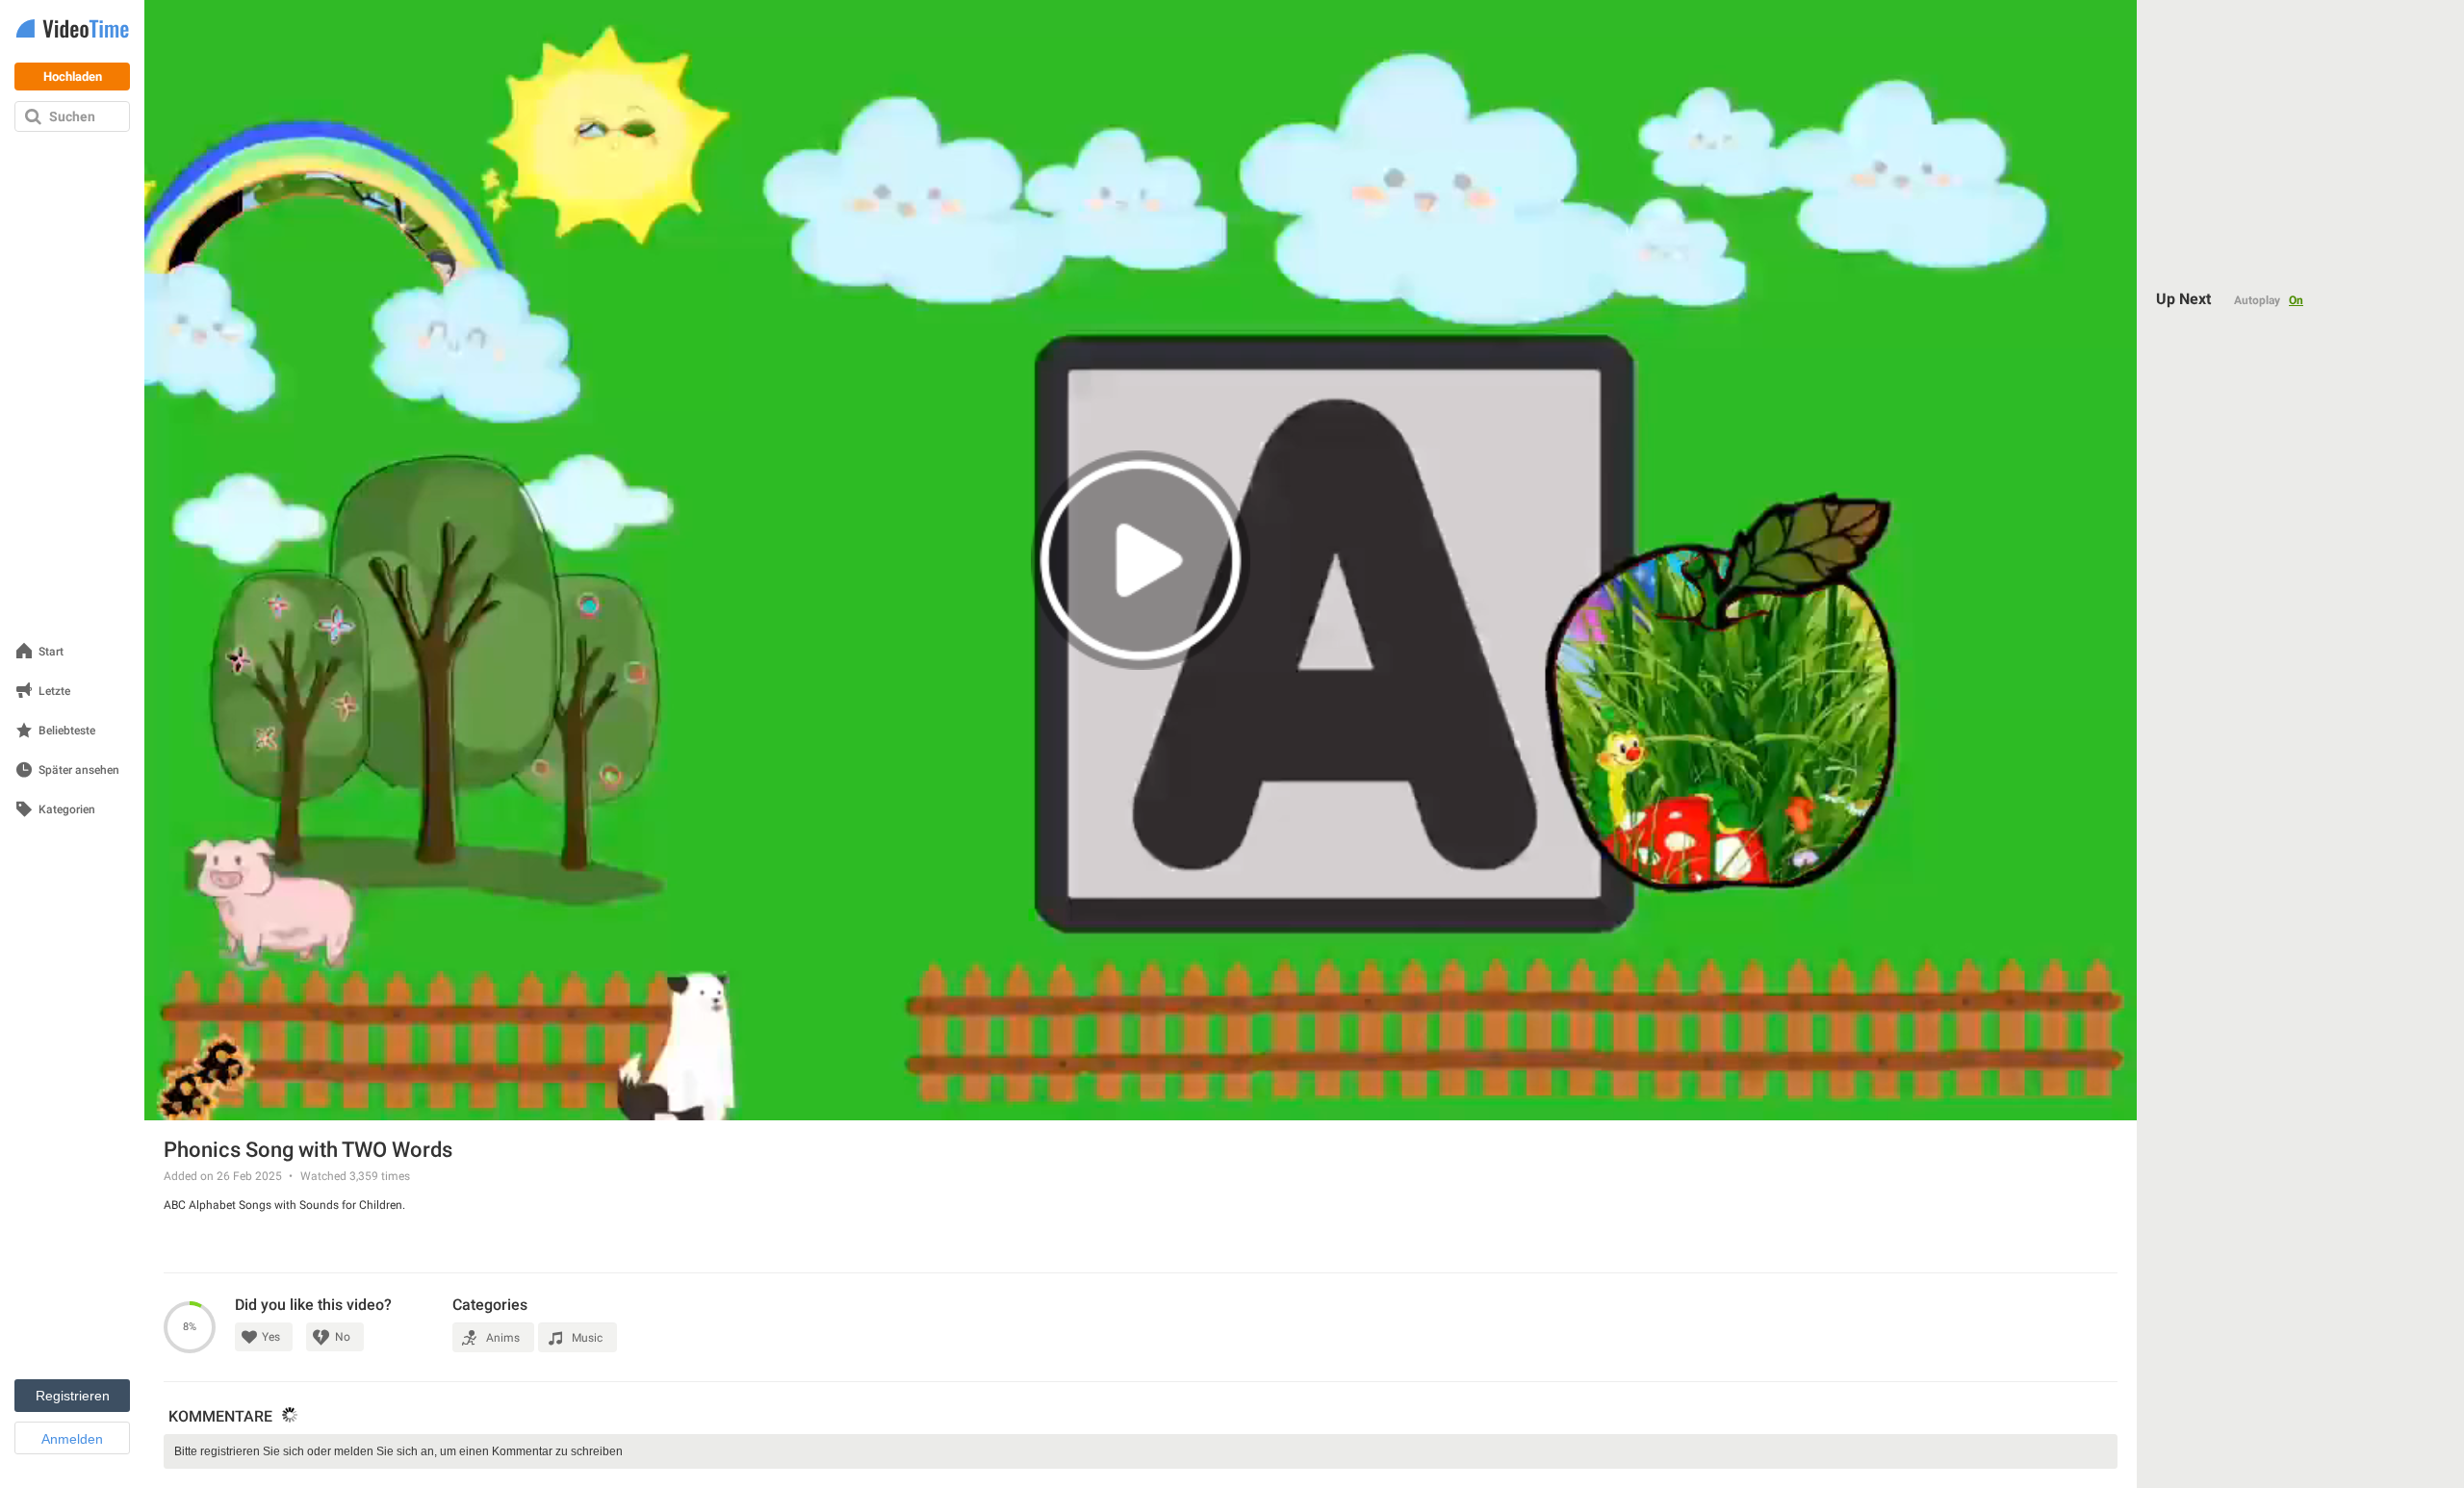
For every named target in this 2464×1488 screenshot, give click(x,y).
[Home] (72, 30)
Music (587, 1338)
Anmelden (72, 1439)
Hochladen (73, 77)
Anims (503, 1338)
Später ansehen (79, 770)
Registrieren (73, 1396)
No (343, 1337)
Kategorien (67, 810)
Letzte (54, 692)
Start (51, 652)
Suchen (72, 116)
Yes (271, 1337)
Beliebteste (67, 731)
